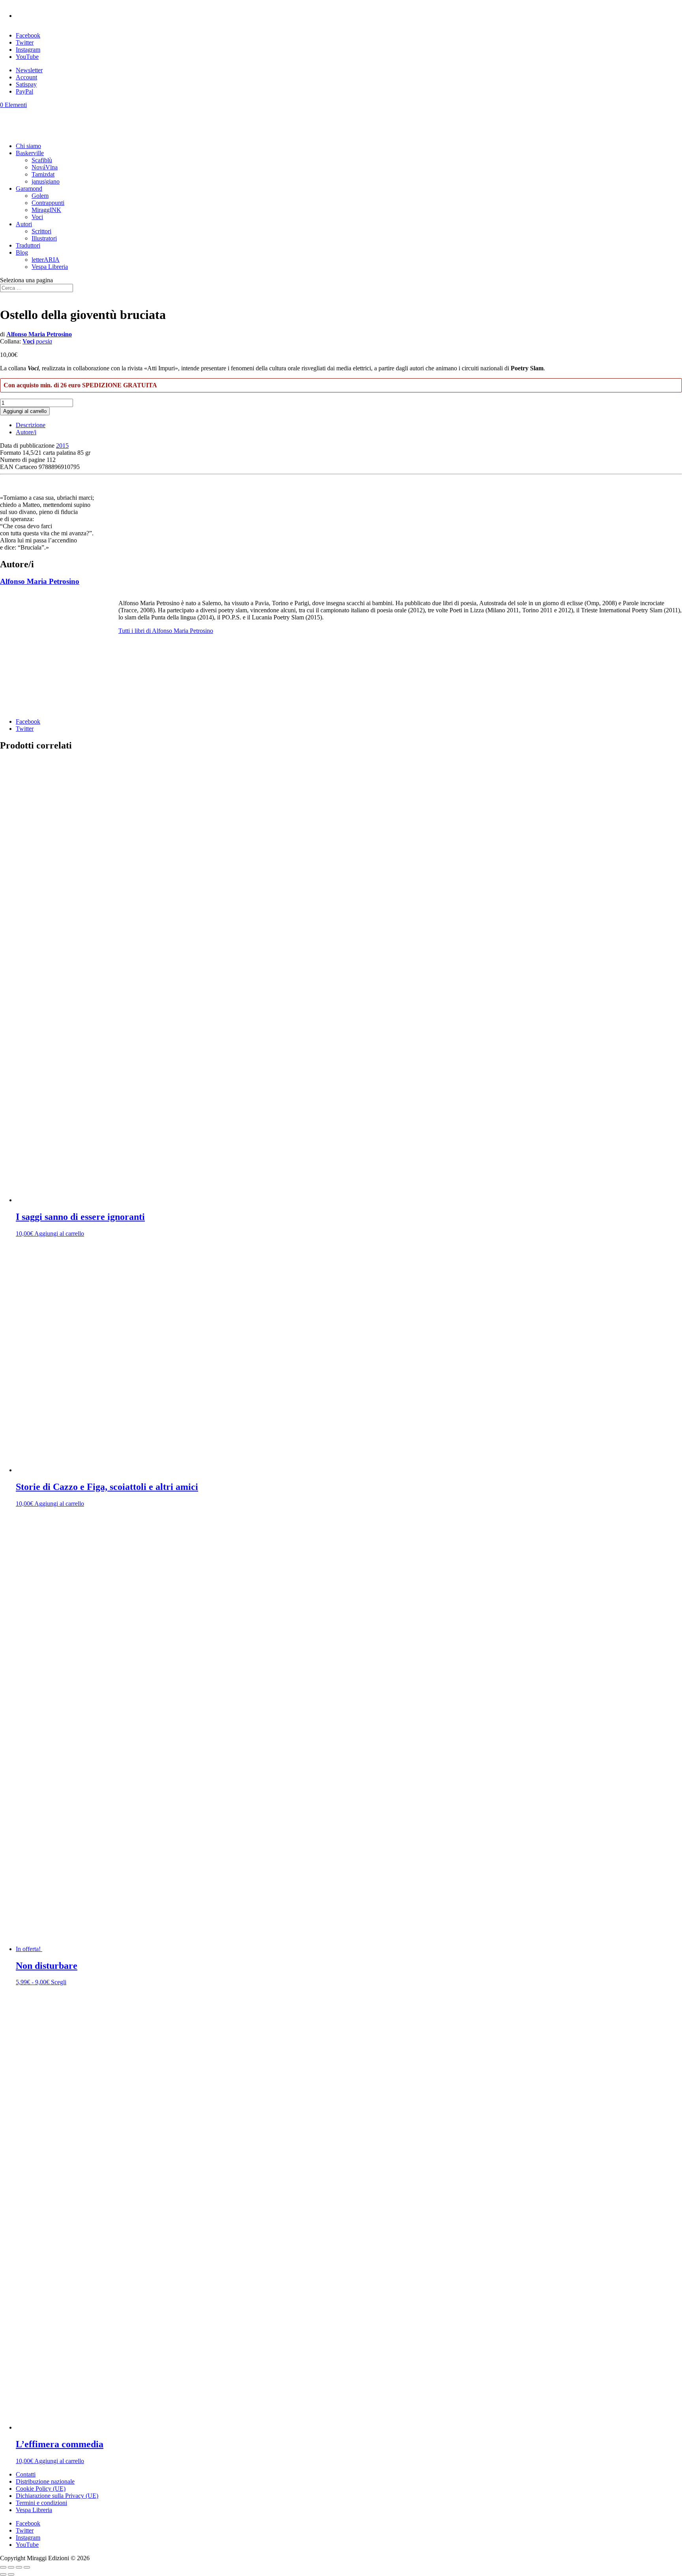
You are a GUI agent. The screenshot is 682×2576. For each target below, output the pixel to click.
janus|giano (46, 181)
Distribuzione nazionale (45, 2481)
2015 (62, 446)
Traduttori (28, 245)
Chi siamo (28, 146)
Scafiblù (42, 160)
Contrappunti (48, 203)
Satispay (26, 84)
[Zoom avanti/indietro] (3, 2567)
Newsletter (29, 70)
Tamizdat (43, 174)
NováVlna (45, 167)
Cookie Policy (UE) (41, 2489)
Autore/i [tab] (26, 432)
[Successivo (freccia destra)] (11, 2574)
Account (26, 77)
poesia (44, 341)
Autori (24, 224)
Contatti (26, 2474)
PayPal (24, 91)
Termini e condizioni (41, 2503)
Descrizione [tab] (31, 425)
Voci (37, 217)
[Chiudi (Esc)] (27, 2567)
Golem (40, 196)
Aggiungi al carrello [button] (59, 1234)
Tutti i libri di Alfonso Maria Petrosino (166, 631)
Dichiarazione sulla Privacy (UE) (57, 2496)
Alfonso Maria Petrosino (39, 334)
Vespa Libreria (50, 267)
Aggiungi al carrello (25, 411)
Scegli (59, 1982)
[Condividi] (19, 2567)
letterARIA (46, 260)
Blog (22, 252)
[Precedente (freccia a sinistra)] (3, 2574)
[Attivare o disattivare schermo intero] (11, 2567)
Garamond (29, 189)
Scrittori (41, 231)
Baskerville (30, 153)
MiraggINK (46, 210)
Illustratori (44, 238)
